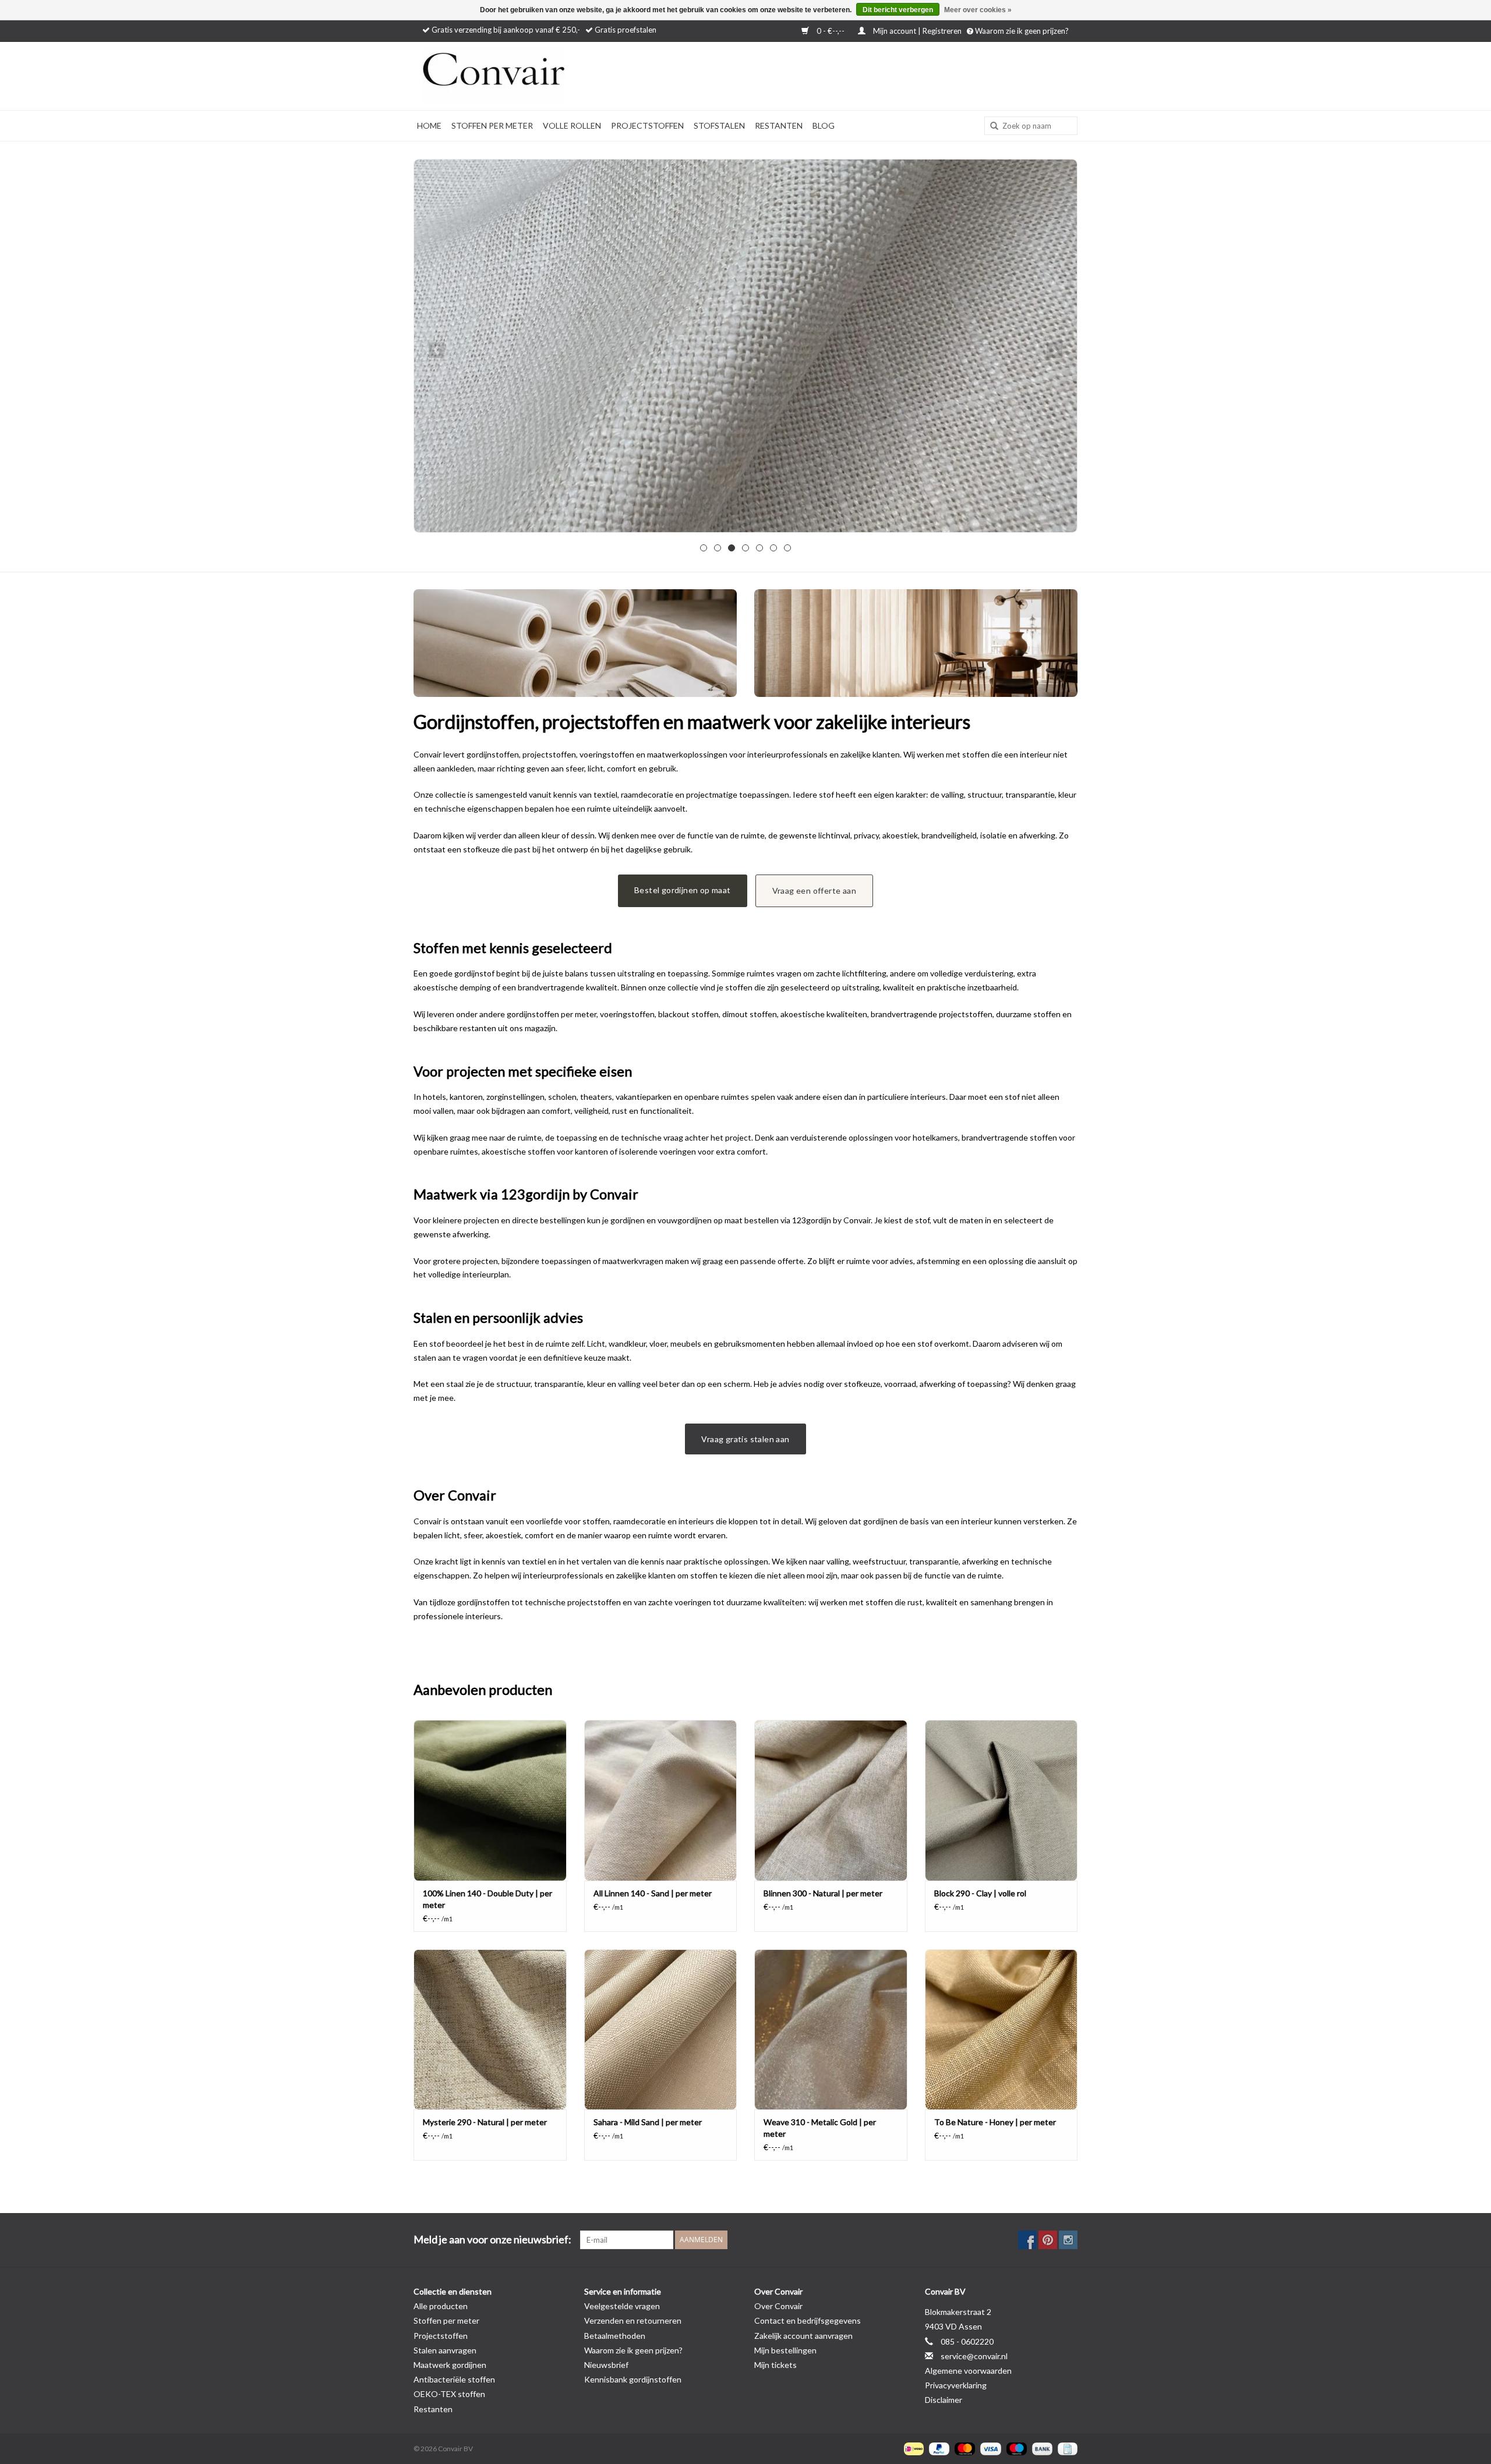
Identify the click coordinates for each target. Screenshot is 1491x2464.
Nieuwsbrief (606, 2365)
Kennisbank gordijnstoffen (633, 2379)
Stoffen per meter (492, 125)
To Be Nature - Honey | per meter (995, 2122)
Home (429, 125)
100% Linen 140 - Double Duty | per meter (487, 1899)
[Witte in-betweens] (745, 346)
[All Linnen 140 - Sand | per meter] (661, 1800)
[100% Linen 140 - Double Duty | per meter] (490, 1800)
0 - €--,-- (831, 31)
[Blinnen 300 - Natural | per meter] (831, 1800)
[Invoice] (1066, 2448)
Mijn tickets (775, 2365)
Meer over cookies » (978, 10)
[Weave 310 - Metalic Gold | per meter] (831, 2029)
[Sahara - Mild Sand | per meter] (661, 2029)
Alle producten (441, 2306)
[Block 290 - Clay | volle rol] (1001, 1800)
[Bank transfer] (1041, 2448)
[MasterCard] (963, 2448)
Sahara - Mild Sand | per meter (648, 2122)
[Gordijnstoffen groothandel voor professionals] (524, 76)
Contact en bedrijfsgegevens (808, 2320)
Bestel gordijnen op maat (683, 890)
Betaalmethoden (615, 2336)
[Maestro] (1015, 2448)
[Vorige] (437, 350)
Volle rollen (572, 125)
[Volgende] (1054, 350)
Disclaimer (944, 2400)
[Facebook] (1027, 2240)
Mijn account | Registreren (917, 31)
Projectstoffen (647, 125)
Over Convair (778, 2306)
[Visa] (989, 2448)
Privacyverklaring (956, 2385)
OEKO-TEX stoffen (449, 2394)
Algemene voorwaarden (968, 2371)
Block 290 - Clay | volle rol (980, 1893)
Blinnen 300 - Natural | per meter (823, 1893)
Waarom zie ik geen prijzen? (1021, 31)
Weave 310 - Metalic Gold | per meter (820, 2128)
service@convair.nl (974, 2356)
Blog (824, 125)
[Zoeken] (990, 126)
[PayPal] (938, 2448)
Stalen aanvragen (445, 2350)
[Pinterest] (1048, 2240)
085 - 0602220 (967, 2341)
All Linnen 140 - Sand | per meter (653, 1893)
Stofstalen (719, 125)
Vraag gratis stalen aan (745, 1439)
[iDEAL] (912, 2448)
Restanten (779, 125)
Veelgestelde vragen (622, 2306)
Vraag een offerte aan (814, 891)
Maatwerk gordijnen (450, 2365)
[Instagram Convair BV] (1068, 2240)
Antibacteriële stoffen (454, 2379)
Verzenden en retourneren (633, 2320)
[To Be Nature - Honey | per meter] (1001, 2029)
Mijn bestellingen (785, 2350)
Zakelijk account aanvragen (803, 2336)
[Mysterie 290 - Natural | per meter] (490, 2029)
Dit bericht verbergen (898, 10)
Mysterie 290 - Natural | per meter (485, 2122)
